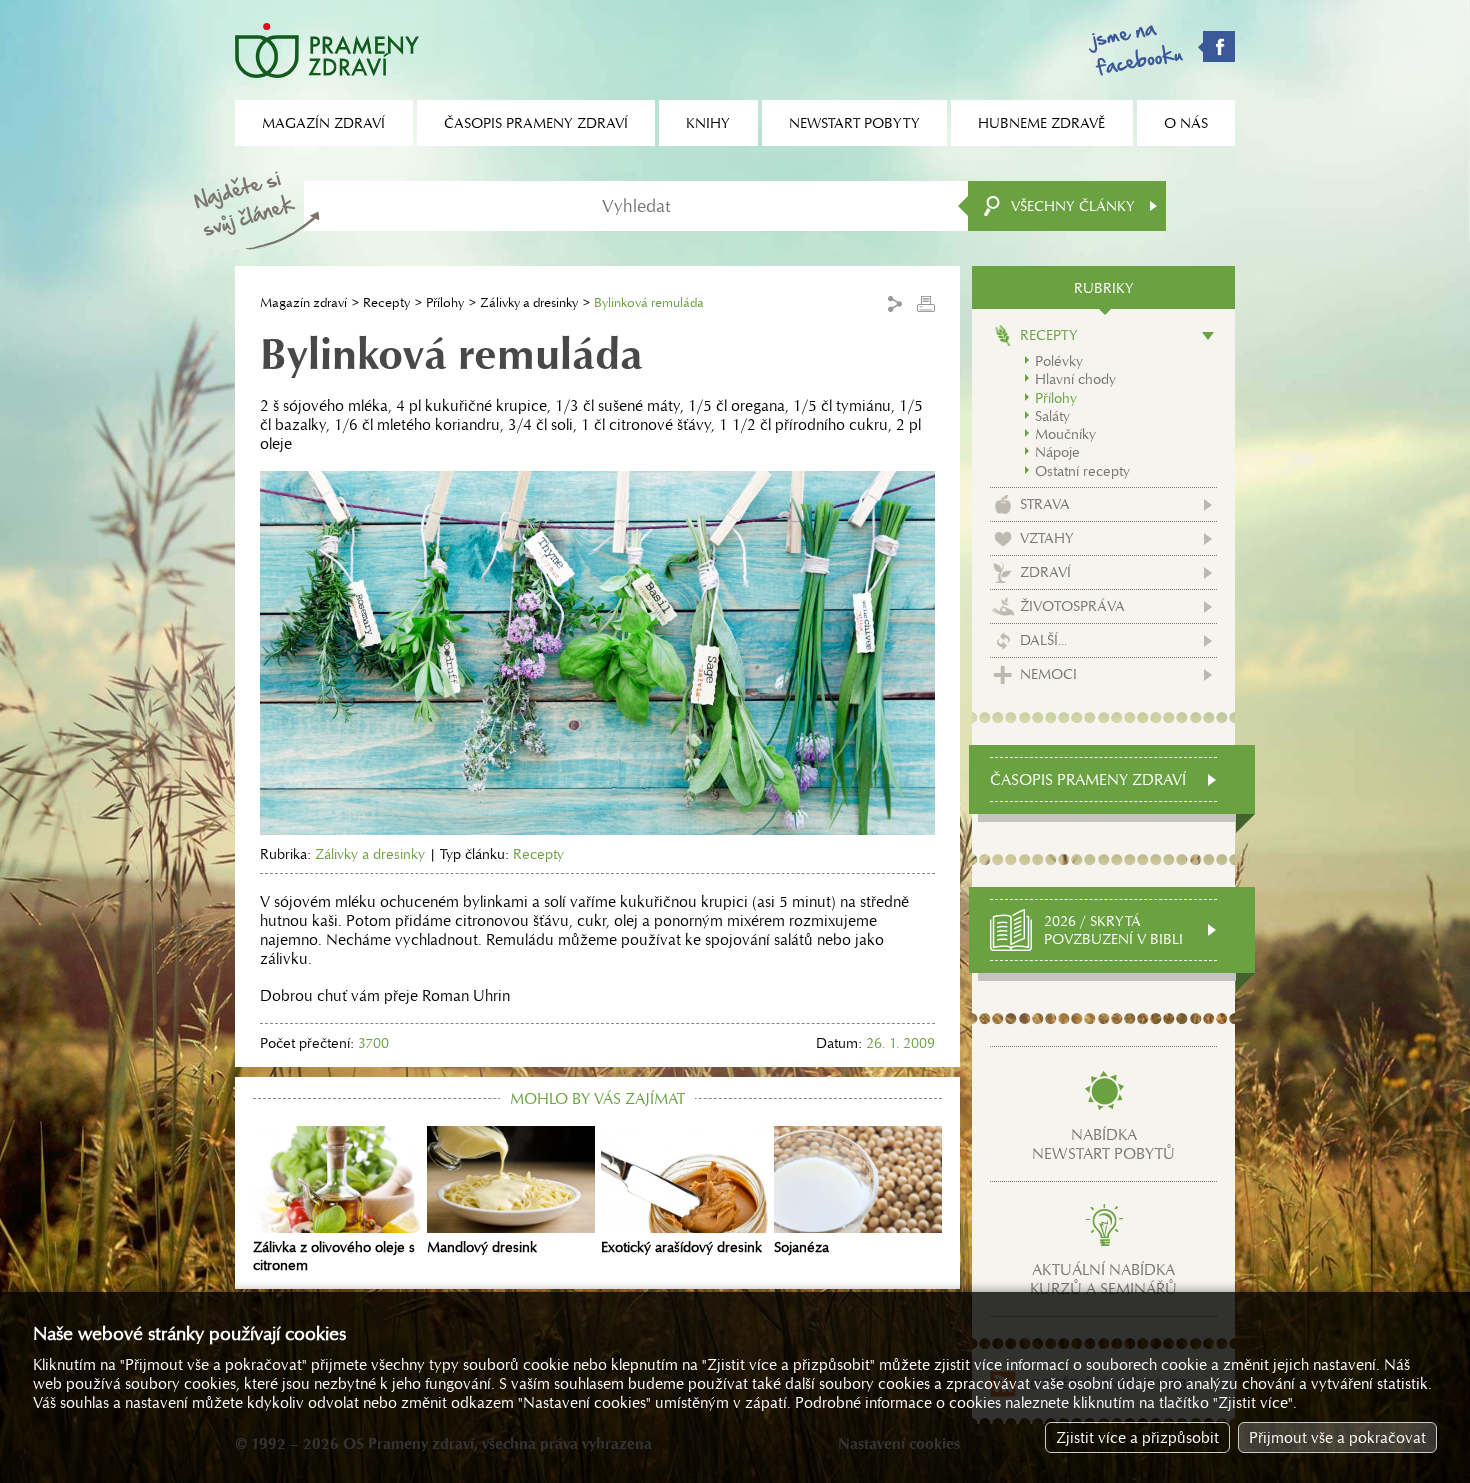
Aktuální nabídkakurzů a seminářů (1103, 1279)
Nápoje (1057, 452)
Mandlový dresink (482, 1247)
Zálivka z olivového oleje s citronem (334, 1256)
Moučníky (1065, 434)
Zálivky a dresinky (529, 302)
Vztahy (1047, 538)
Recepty (386, 302)
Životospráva (1072, 606)
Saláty (1052, 416)
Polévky (1059, 361)
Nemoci (1048, 674)
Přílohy (445, 302)
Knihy (708, 123)
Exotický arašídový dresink (681, 1247)
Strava (1045, 504)
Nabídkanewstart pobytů (1103, 1144)
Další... (1043, 640)
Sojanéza (801, 1247)
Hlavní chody (1075, 379)
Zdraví (1045, 572)
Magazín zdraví (303, 302)
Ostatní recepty (1082, 471)
